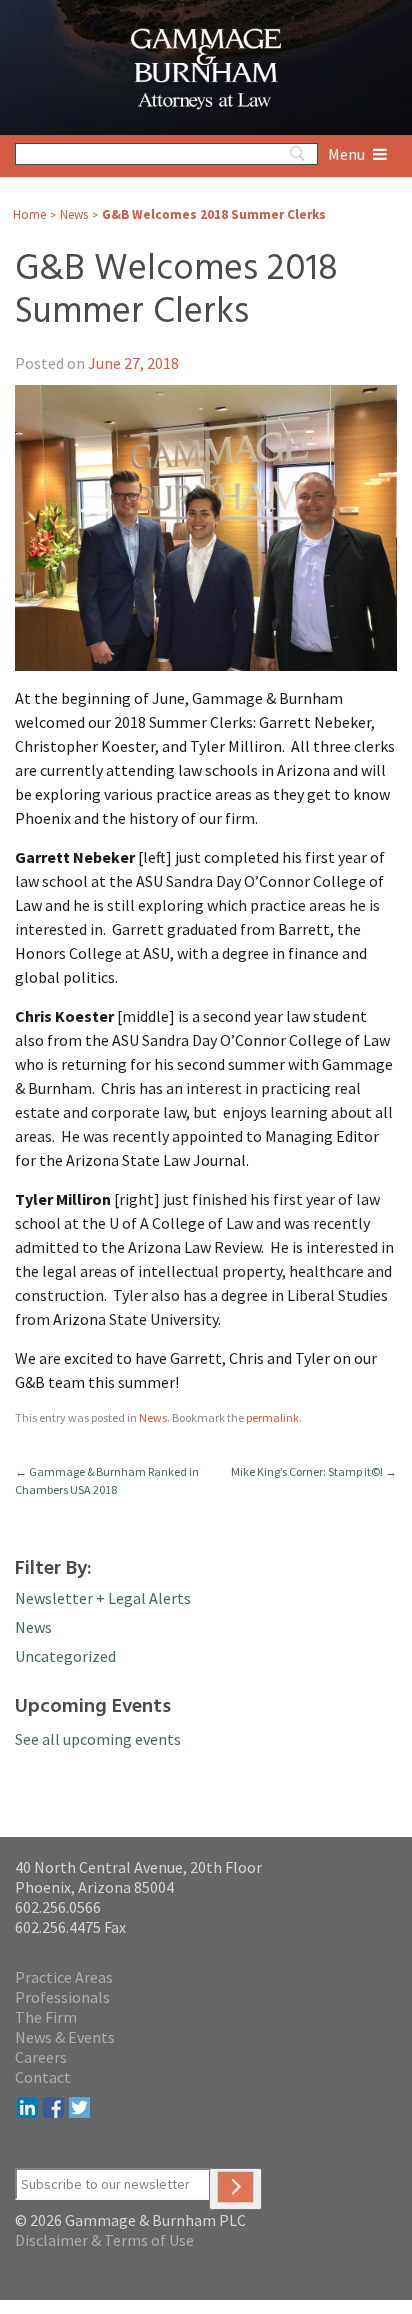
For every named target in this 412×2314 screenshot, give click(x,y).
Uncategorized (65, 1656)
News (74, 214)
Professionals (62, 1997)
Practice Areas (64, 1977)
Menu (348, 154)
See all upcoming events (98, 1739)
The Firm (46, 2017)
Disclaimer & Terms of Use (104, 2240)
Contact (43, 2077)
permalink (272, 1417)
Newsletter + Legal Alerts (103, 1598)
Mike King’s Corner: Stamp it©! (314, 1471)
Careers (41, 2057)
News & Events (65, 2037)
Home (29, 214)
